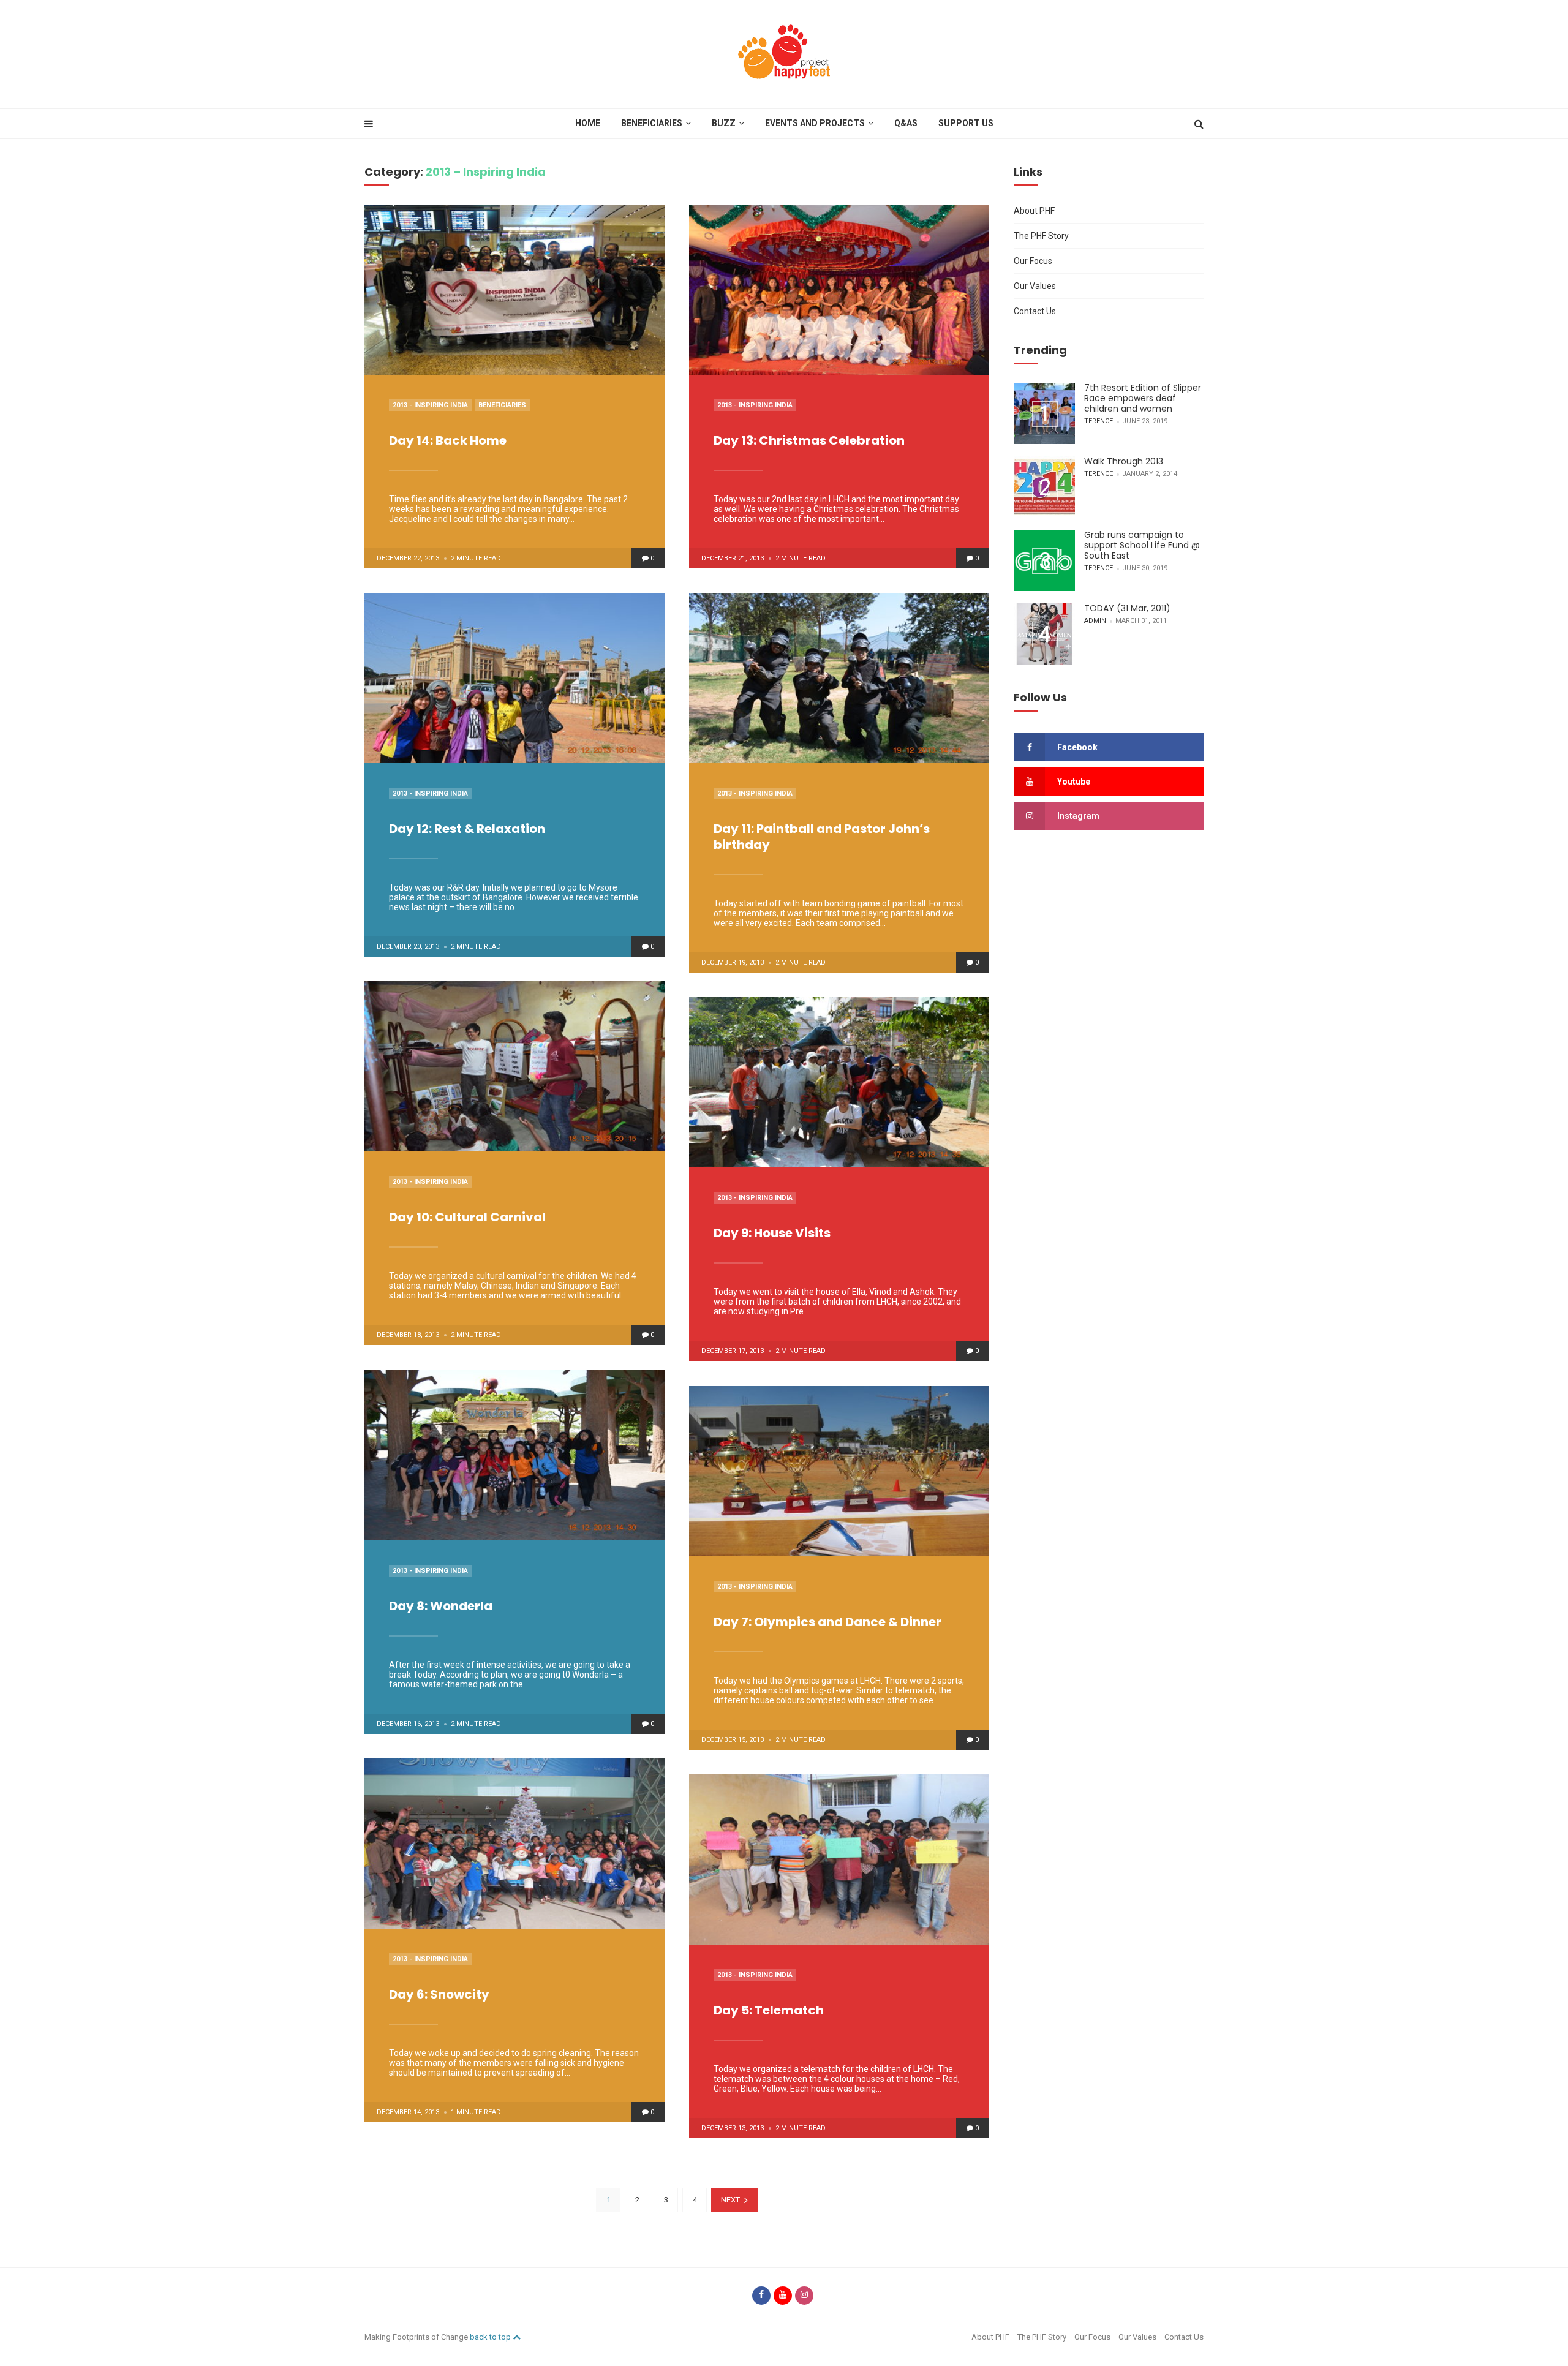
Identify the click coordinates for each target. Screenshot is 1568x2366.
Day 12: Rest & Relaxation (467, 829)
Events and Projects (815, 123)
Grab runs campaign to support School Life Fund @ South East (1142, 545)
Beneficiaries (652, 123)
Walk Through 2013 (1124, 461)
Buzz (724, 123)
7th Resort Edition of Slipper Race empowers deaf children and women (1143, 398)
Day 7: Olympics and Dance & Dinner (827, 1622)
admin (1095, 621)
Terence (1099, 421)
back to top (491, 2337)
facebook (1077, 747)
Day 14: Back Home (448, 440)
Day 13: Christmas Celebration (809, 440)
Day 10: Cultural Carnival (467, 1217)
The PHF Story (1041, 236)
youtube (1074, 782)
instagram (1078, 816)
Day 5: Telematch (769, 2010)
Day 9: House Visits (772, 1233)
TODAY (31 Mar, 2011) (1127, 608)
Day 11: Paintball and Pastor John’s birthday (822, 837)
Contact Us (1035, 311)
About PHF (1034, 211)
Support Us (966, 123)
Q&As (906, 123)
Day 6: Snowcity (439, 1994)
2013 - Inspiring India (430, 405)
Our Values (1035, 286)
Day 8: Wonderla (441, 1606)
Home (588, 123)
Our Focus (1033, 261)
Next (730, 2200)
